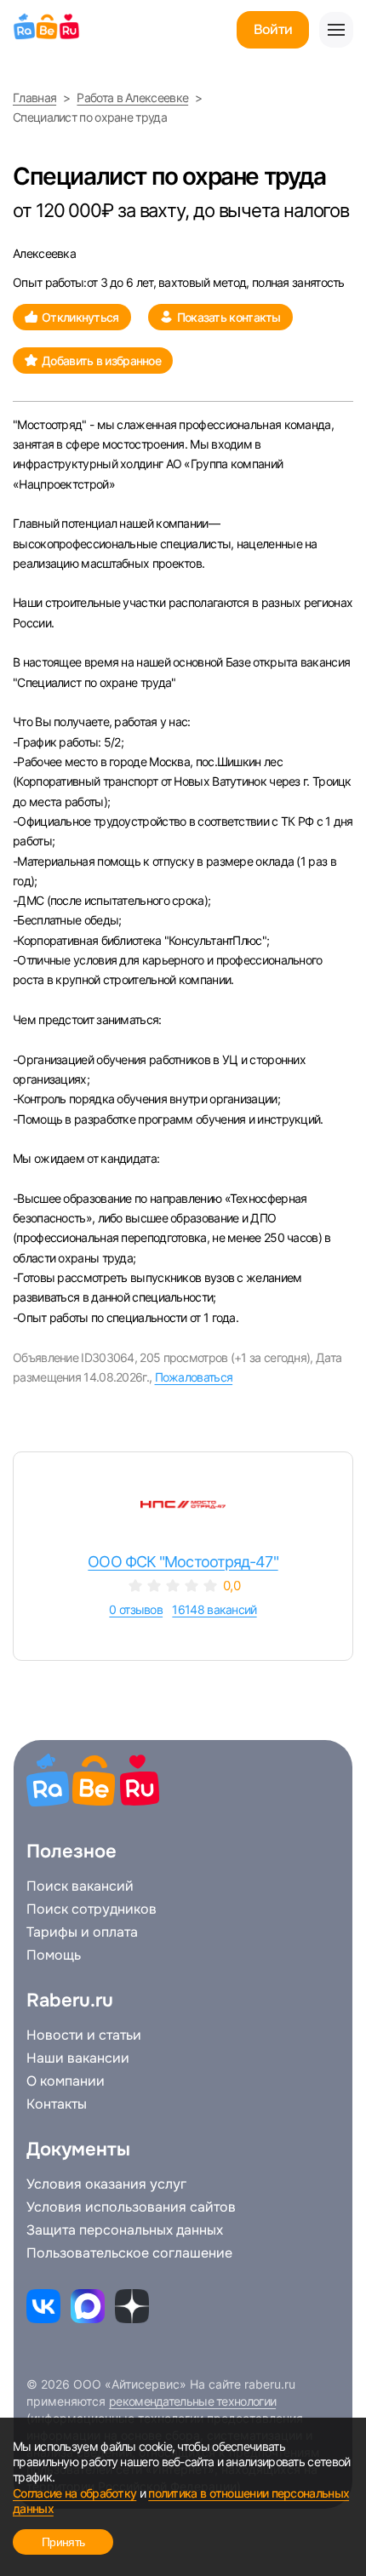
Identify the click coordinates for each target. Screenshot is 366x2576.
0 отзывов (136, 1609)
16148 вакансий (214, 1609)
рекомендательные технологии (192, 2401)
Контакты (57, 2104)
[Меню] (336, 30)
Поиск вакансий (80, 1886)
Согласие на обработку (74, 2493)
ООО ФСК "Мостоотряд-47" (183, 1562)
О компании (66, 2081)
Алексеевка (44, 253)
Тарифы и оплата (82, 1932)
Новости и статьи (84, 2035)
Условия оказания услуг (106, 2184)
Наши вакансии (78, 2058)
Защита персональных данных (125, 2230)
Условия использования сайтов (131, 2207)
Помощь (54, 1955)
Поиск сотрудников (91, 1909)
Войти (273, 29)
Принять (63, 2542)
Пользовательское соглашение (129, 2253)
